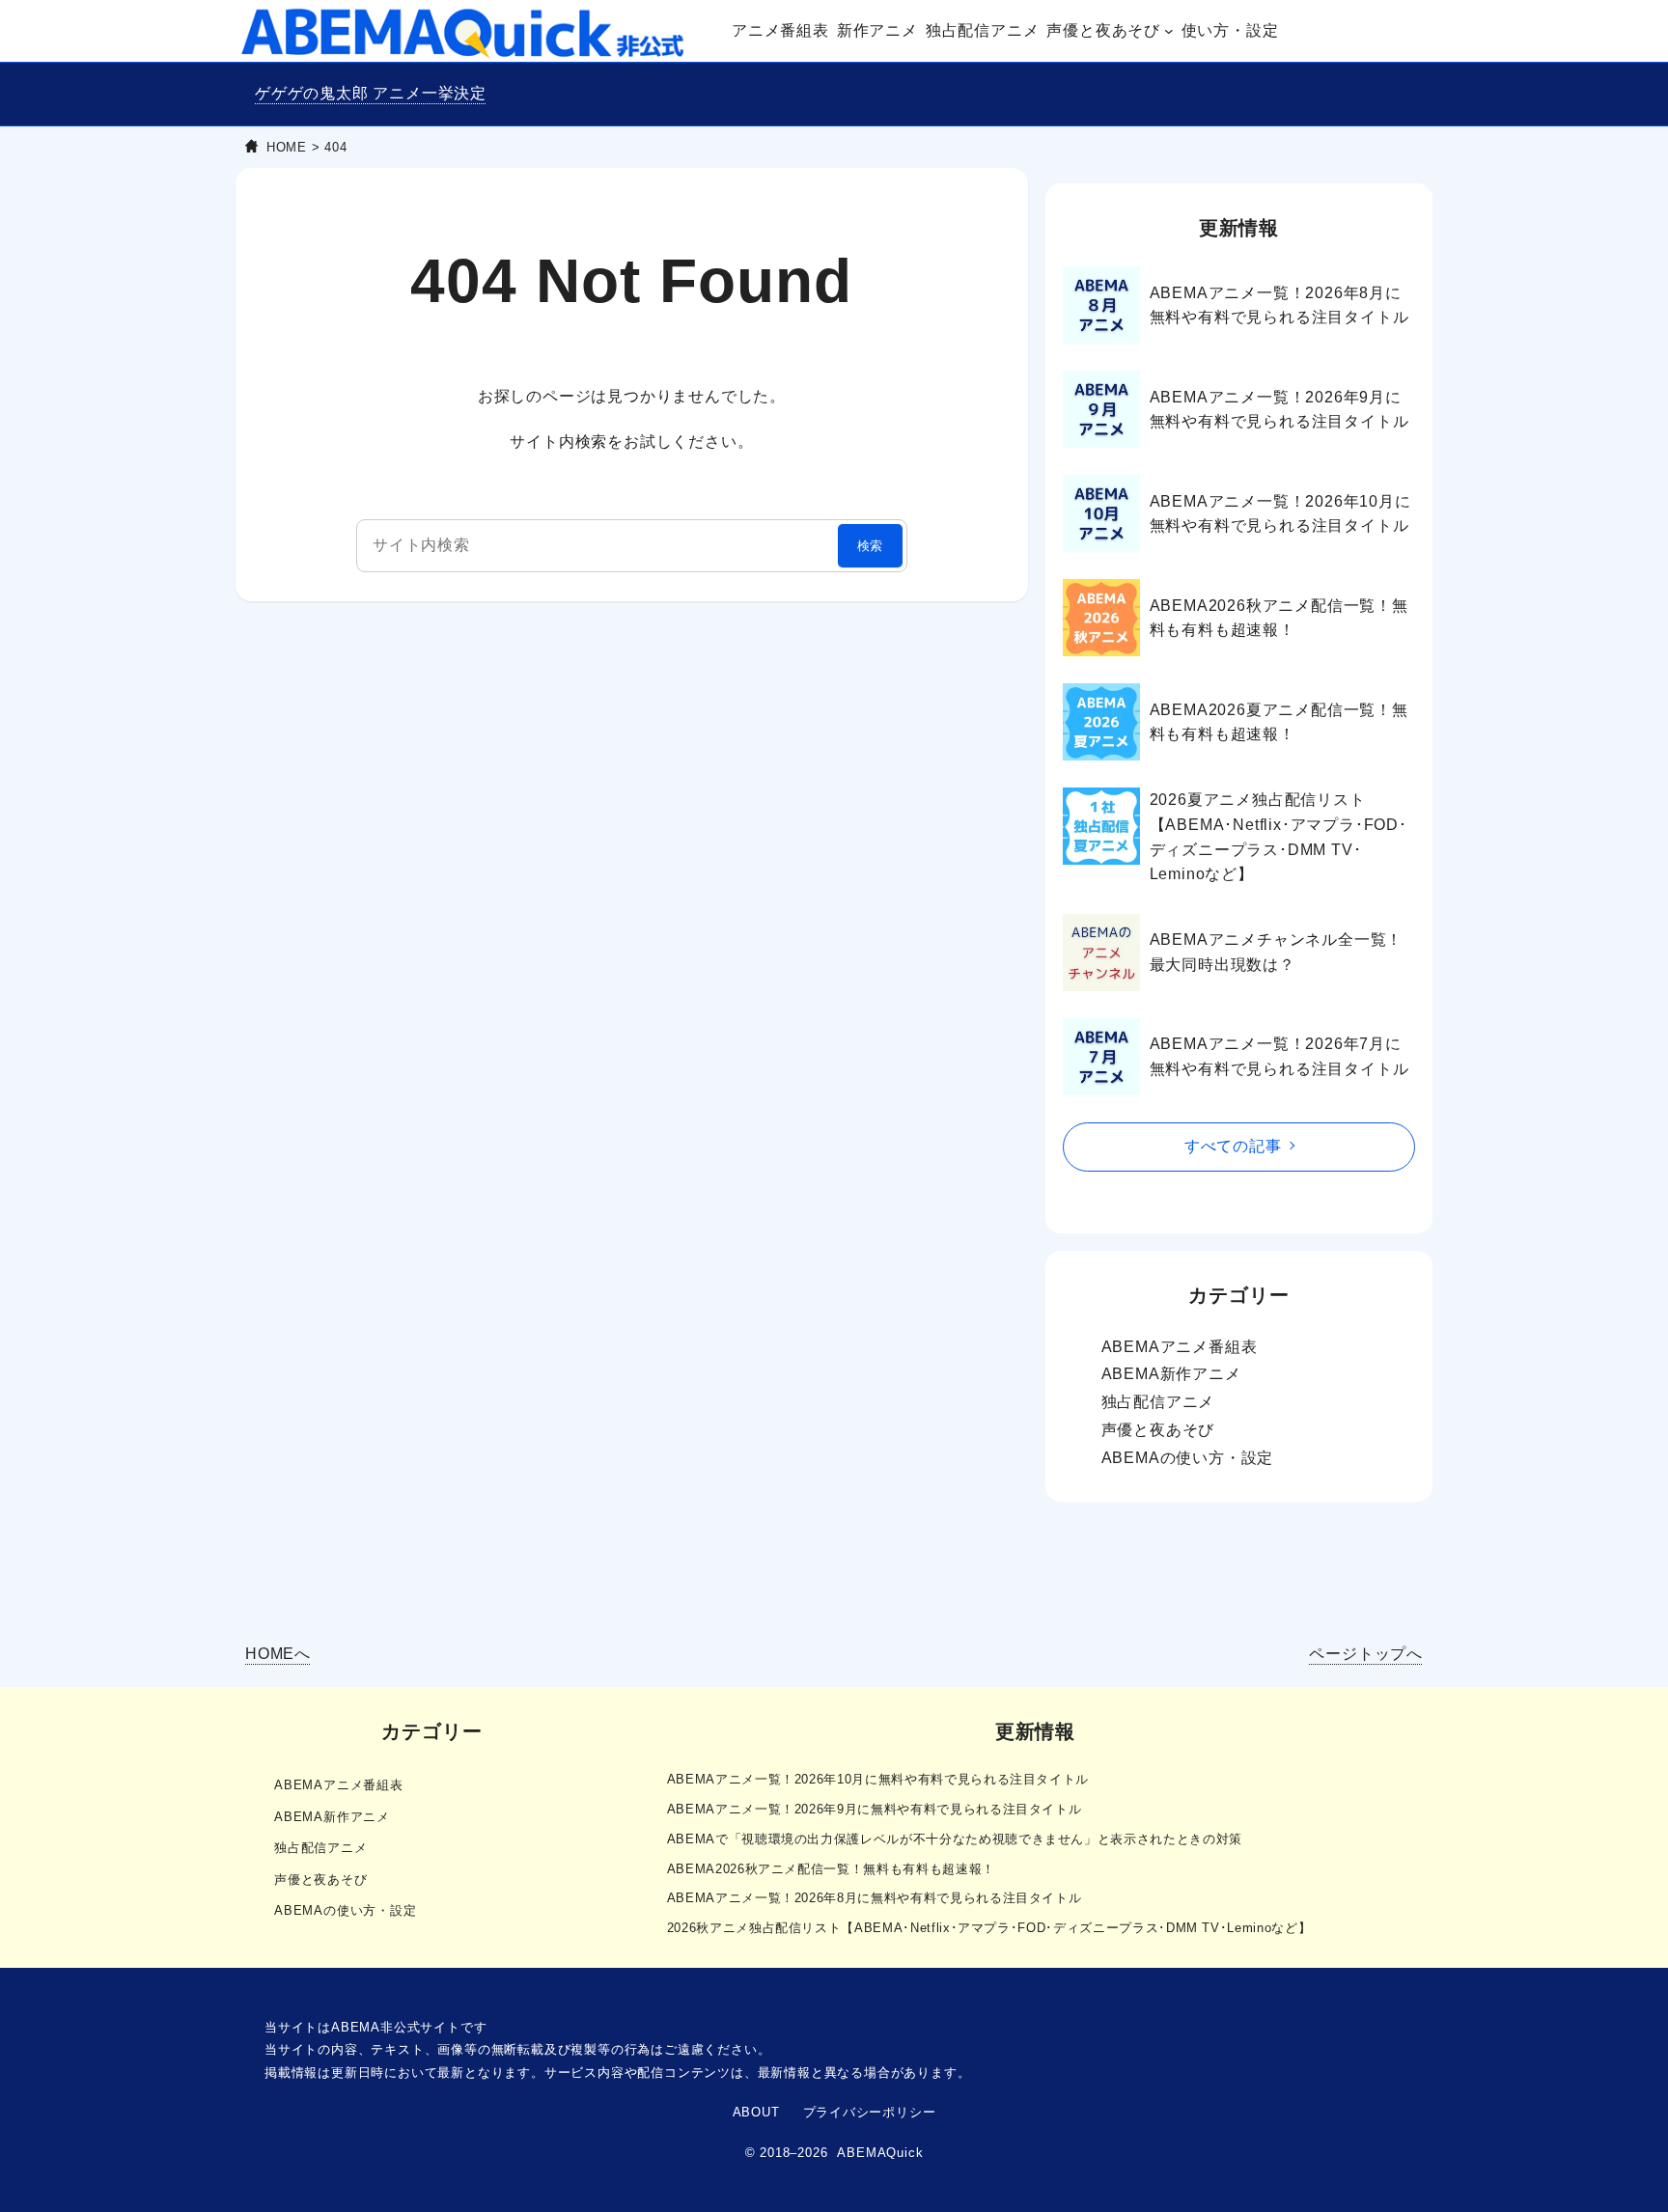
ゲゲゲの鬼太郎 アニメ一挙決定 (371, 93)
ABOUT (756, 2112)
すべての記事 (1233, 1146)
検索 (871, 546)
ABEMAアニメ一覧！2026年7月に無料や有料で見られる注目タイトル (1279, 1056)
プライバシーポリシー (870, 2112)
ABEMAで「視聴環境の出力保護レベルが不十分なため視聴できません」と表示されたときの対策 (955, 1839)
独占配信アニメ (1158, 1402)
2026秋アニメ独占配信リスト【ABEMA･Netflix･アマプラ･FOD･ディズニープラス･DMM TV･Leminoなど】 (989, 1928)
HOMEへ (278, 1654)
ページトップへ (1366, 1654)
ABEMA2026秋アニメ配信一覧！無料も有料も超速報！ (1279, 618)
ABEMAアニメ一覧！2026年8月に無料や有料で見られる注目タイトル (1279, 305)
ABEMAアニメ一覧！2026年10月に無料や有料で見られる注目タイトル (1280, 514)
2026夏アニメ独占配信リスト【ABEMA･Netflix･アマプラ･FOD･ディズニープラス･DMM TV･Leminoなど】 (1279, 837)
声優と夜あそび (1158, 1430)
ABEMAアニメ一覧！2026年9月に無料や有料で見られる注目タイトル (1279, 410)
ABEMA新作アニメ (1171, 1374)
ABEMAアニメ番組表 (1180, 1347)
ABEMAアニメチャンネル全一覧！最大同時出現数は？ (1277, 952)
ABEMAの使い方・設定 (1188, 1458)
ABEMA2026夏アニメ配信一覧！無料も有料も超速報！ (1279, 722)
